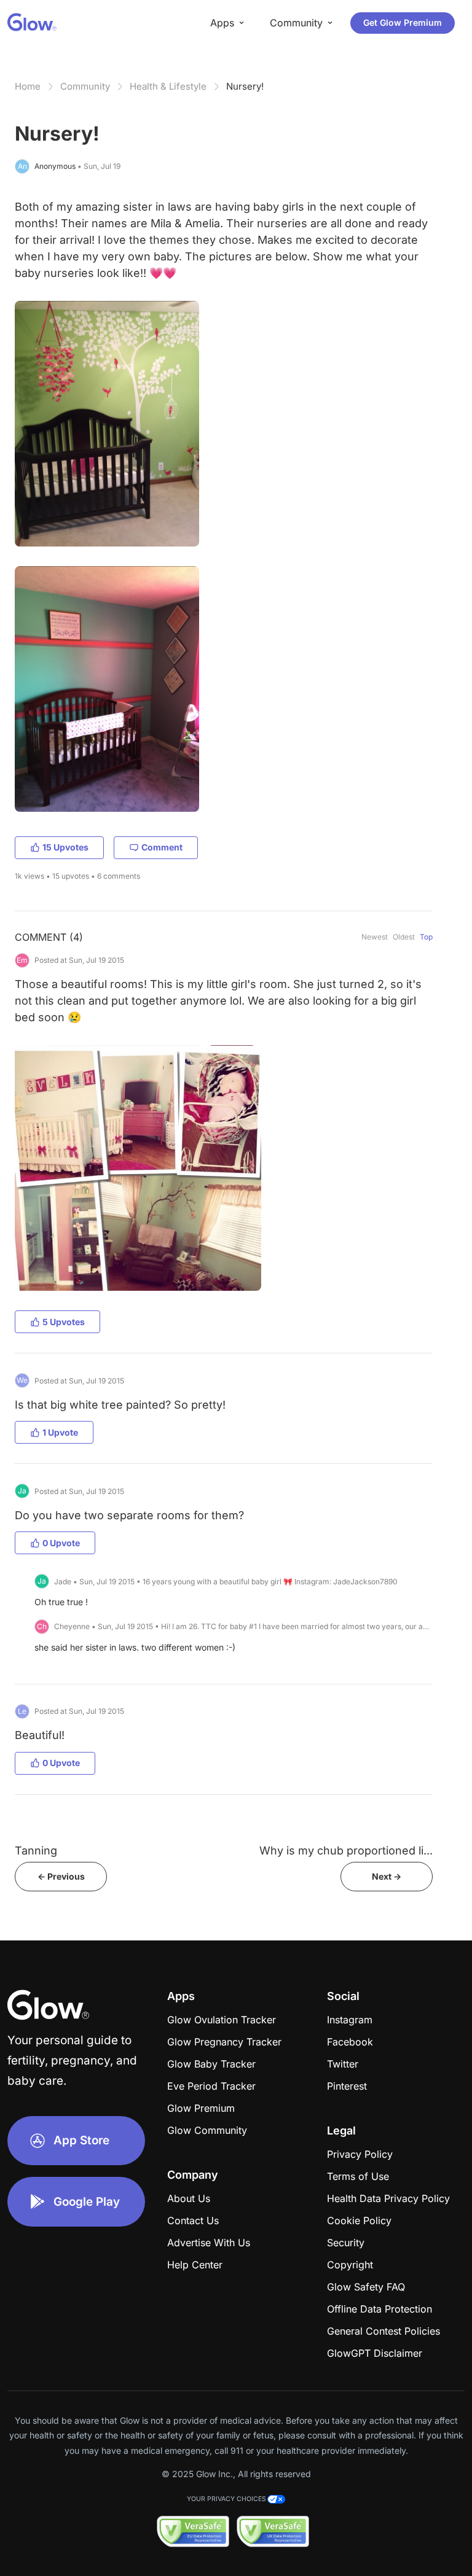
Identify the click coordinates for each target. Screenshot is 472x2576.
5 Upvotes (64, 1322)
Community (85, 86)
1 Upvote (60, 1432)
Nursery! (245, 86)
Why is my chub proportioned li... (346, 1850)
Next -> (387, 1876)
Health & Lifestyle (168, 86)
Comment (162, 847)
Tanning (36, 1850)
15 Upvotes (65, 847)
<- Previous (61, 1876)
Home (28, 86)
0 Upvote (61, 1543)
